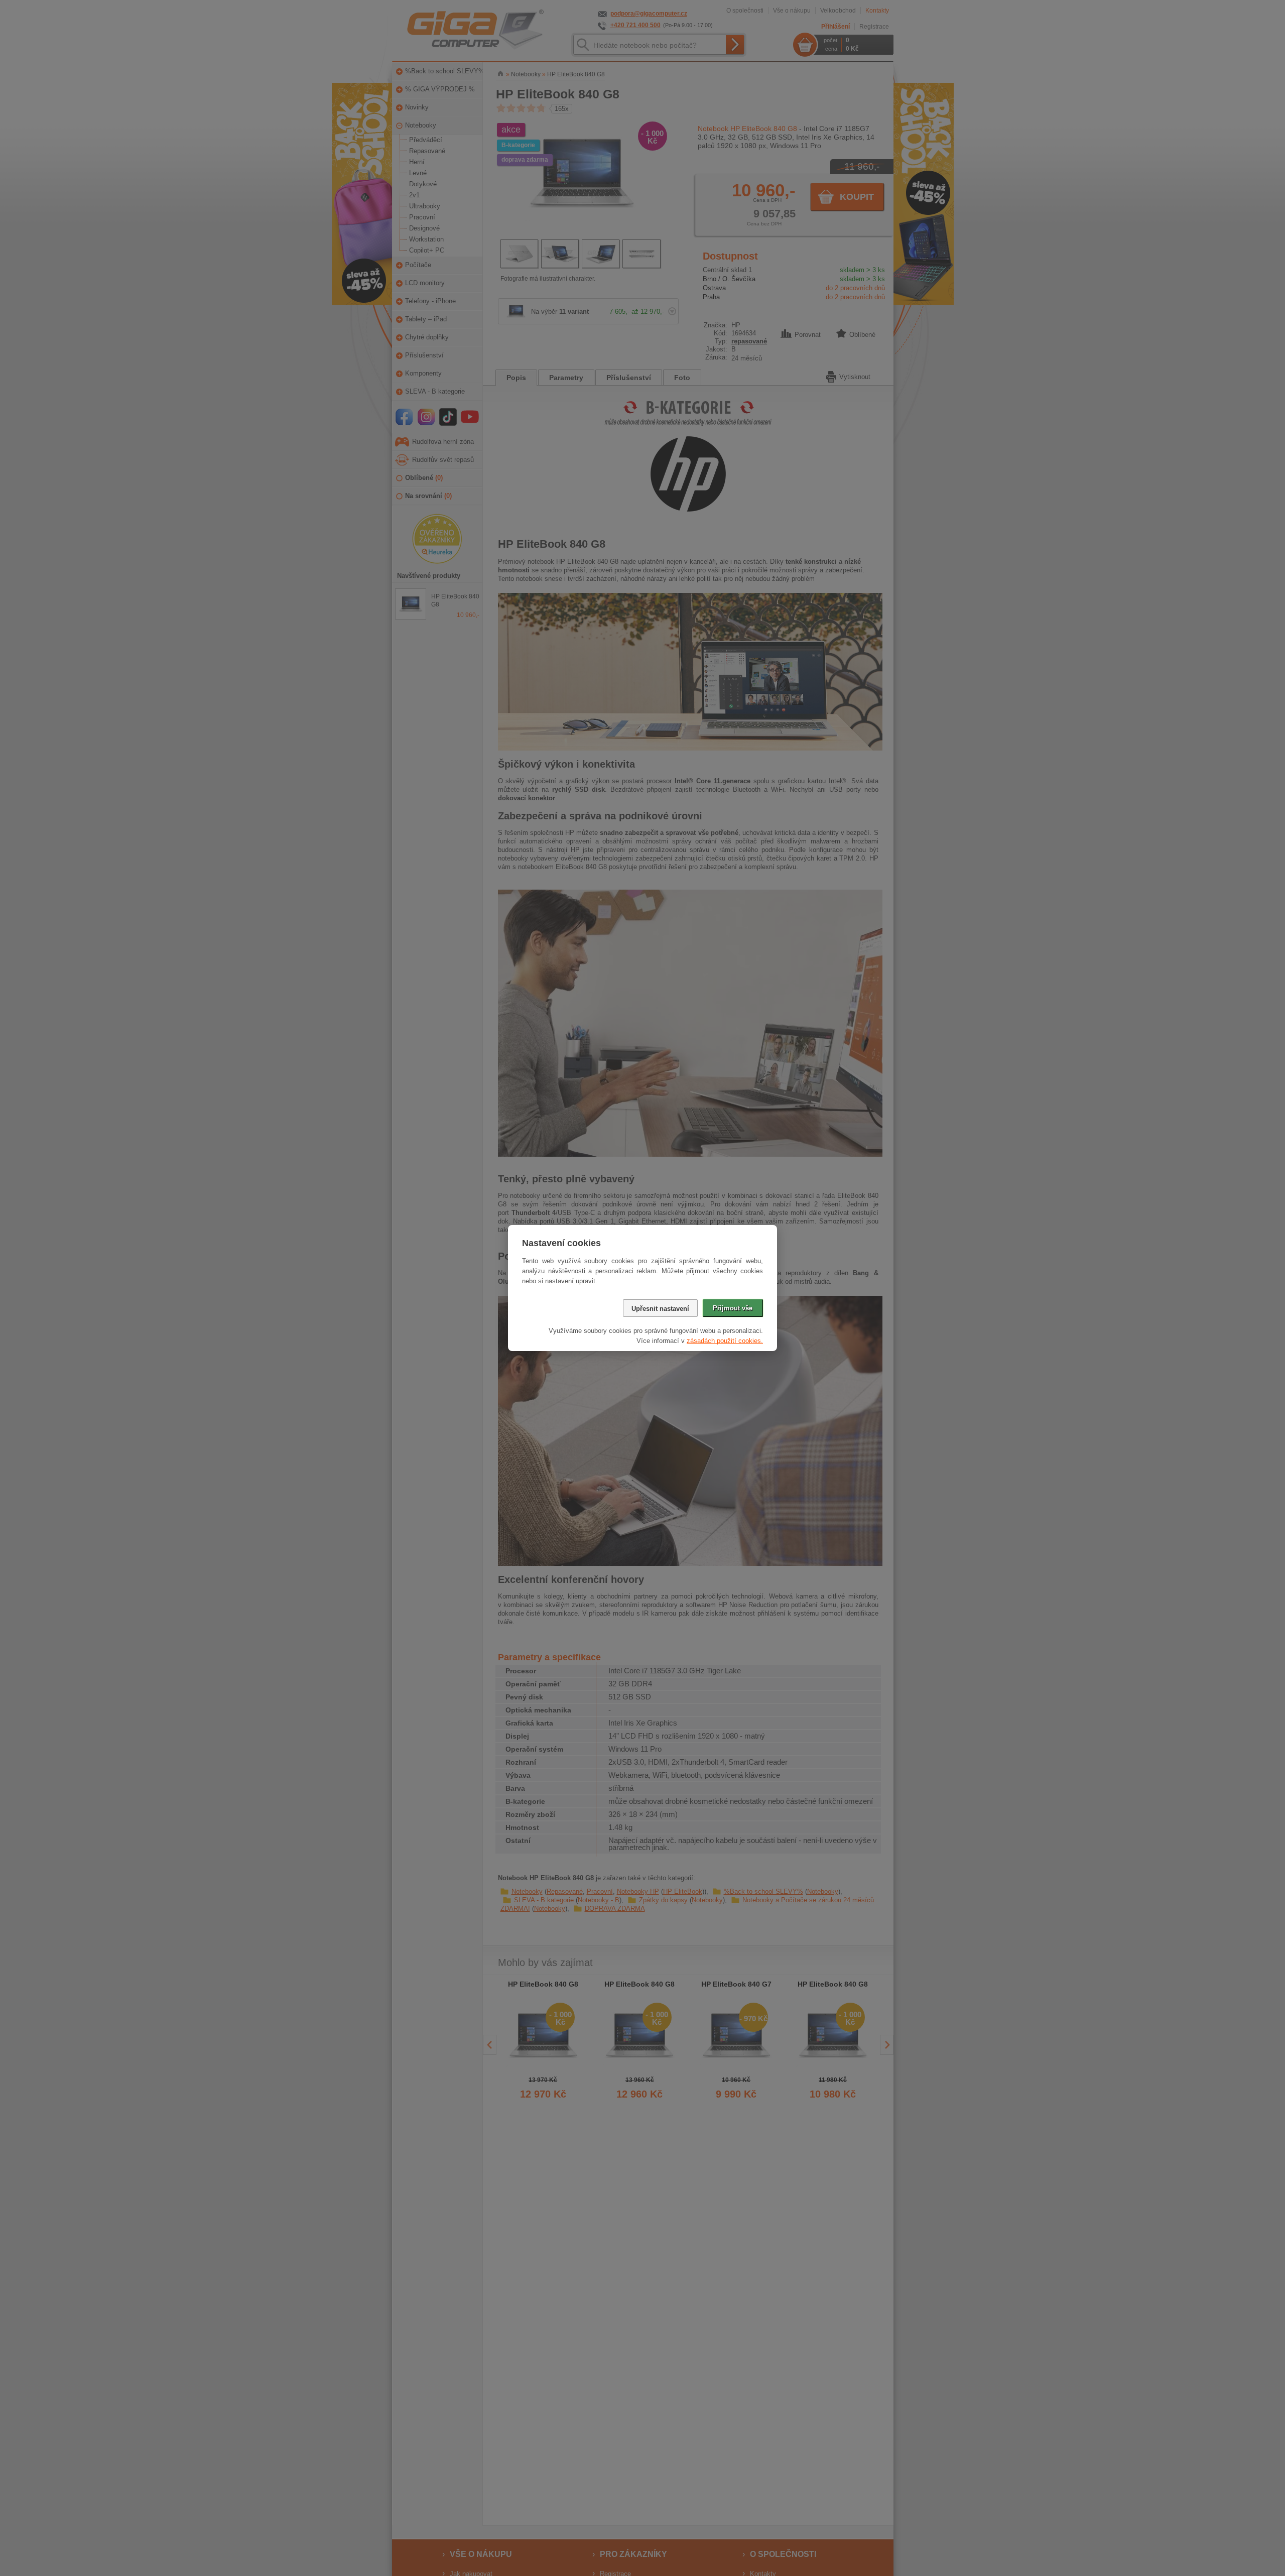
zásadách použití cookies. (725, 1341)
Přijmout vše (733, 1308)
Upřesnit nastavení (660, 1309)
